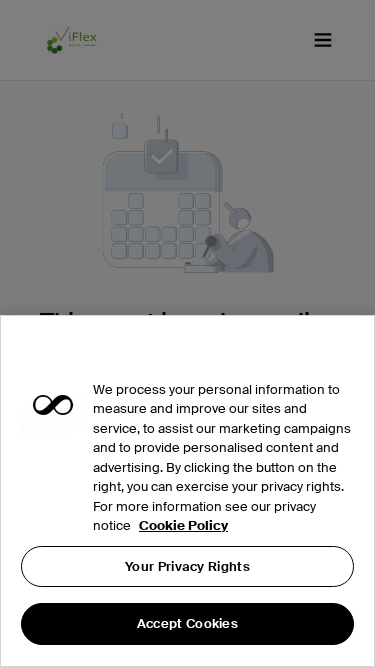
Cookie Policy (183, 525)
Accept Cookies (187, 623)
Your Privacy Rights (187, 566)
